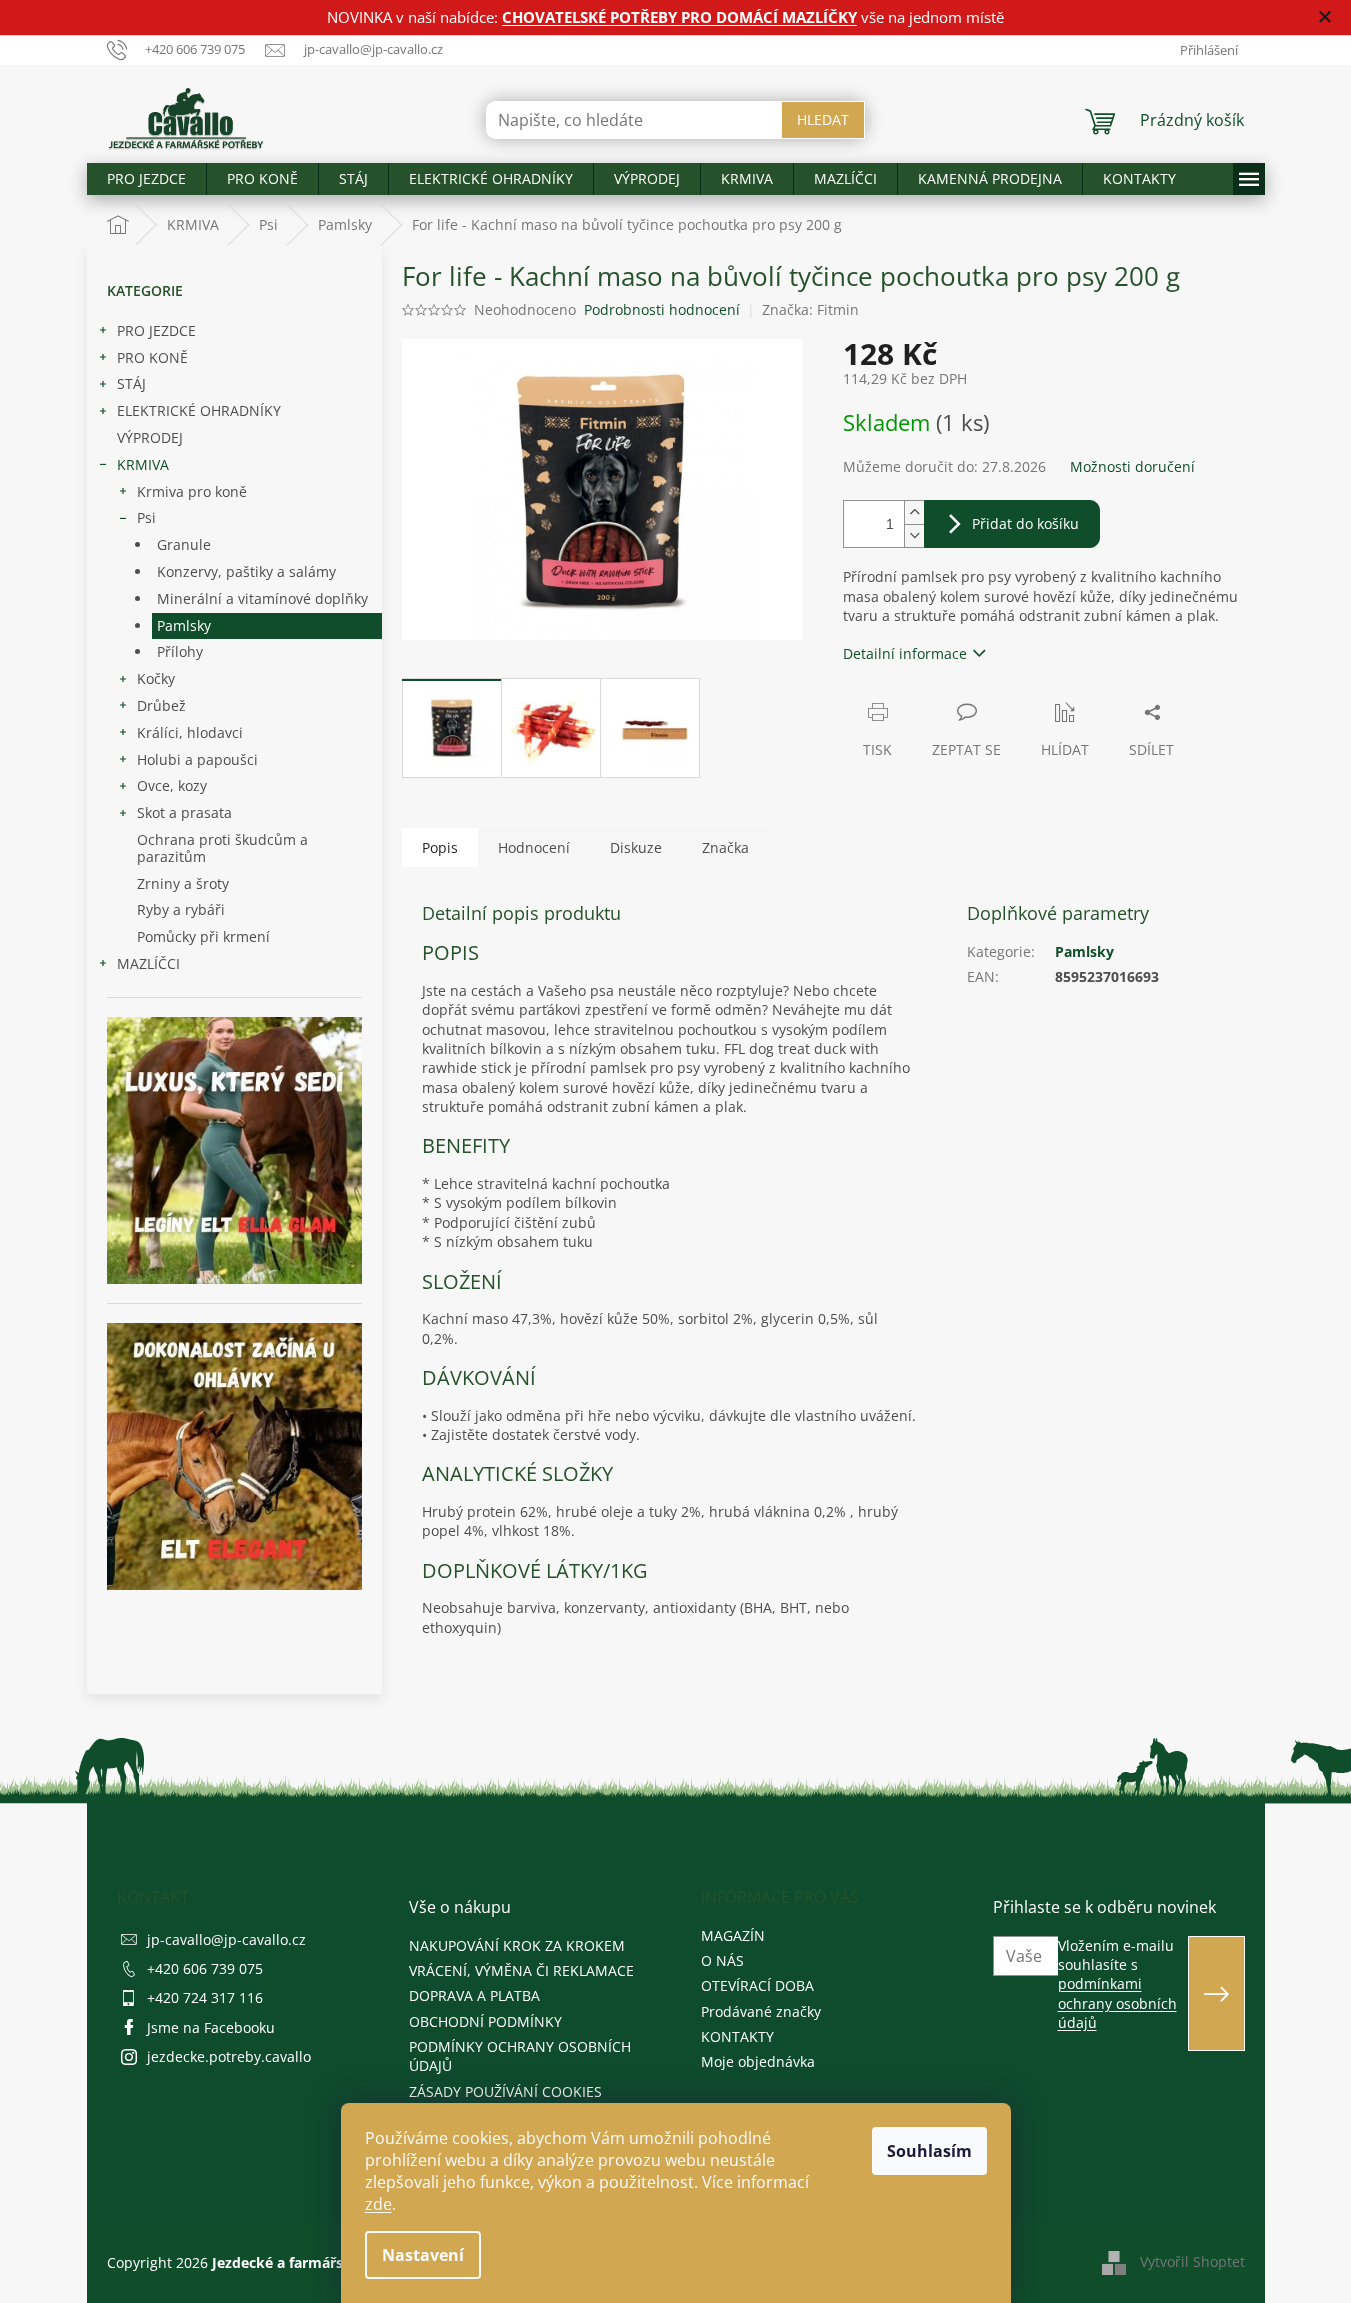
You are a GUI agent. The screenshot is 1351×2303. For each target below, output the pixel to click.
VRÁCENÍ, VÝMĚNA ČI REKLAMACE (521, 1970)
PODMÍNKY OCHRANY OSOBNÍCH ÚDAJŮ (520, 2056)
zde (378, 2204)
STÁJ (131, 383)
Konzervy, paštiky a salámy (246, 571)
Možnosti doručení (1132, 466)
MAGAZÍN (733, 1935)
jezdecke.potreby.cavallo (229, 2056)
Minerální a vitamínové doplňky (262, 598)
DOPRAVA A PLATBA (474, 1995)
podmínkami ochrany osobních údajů (1117, 2003)
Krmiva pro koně (192, 491)
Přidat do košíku (1025, 523)
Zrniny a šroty (183, 883)
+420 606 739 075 (205, 1968)
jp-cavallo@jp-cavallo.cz (226, 1939)
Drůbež (161, 705)
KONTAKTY (737, 2036)
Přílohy (180, 651)
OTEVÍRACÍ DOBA (757, 1985)
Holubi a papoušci (197, 759)
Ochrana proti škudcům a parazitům (222, 848)
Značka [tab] (725, 847)
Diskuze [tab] (636, 847)
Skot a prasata (184, 812)
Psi (146, 517)
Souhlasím (929, 2151)
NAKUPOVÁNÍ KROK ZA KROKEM (517, 1945)
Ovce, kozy (172, 785)
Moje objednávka (758, 2061)
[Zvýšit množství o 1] (914, 512)
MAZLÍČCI (148, 963)
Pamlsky (184, 625)
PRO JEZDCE (156, 330)
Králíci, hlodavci (190, 732)
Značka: (810, 309)
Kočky (156, 678)
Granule (184, 544)
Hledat (823, 119)
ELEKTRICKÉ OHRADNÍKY (199, 410)
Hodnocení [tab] (534, 847)
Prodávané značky (761, 2011)
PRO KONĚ (152, 357)
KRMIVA (143, 464)
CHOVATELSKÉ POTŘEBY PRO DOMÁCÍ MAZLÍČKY (679, 17)
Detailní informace (905, 653)
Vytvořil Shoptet (1192, 2260)
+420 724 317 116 (205, 1997)
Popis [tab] (440, 847)
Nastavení (423, 2255)
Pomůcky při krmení (203, 936)
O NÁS (722, 1960)
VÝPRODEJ (150, 437)
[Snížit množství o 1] (914, 535)
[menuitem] (146, 179)
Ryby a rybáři (181, 909)
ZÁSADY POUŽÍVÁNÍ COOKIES (505, 2091)
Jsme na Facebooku (211, 2027)
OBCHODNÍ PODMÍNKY (485, 2021)
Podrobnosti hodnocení (662, 309)
